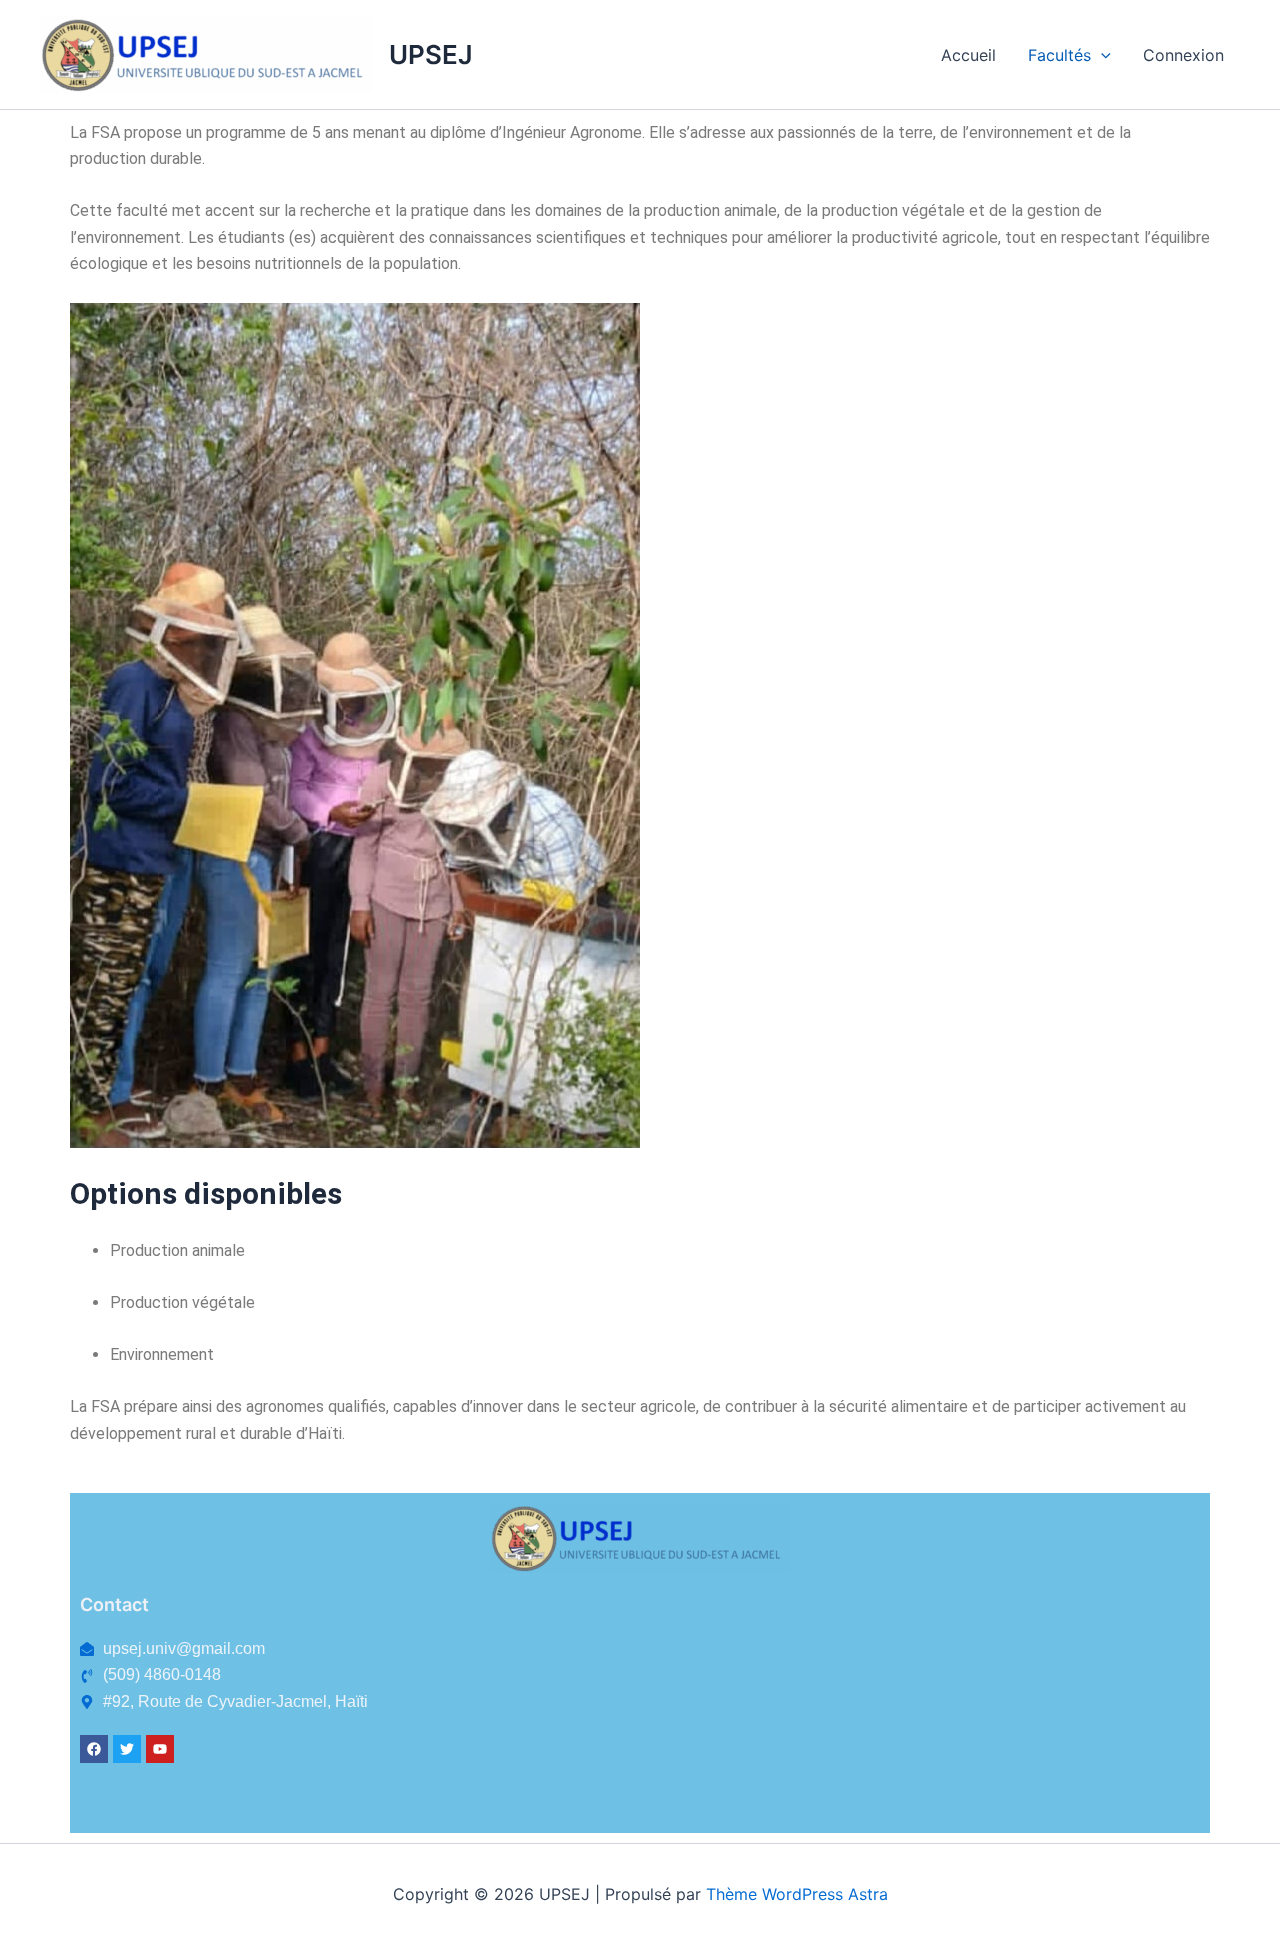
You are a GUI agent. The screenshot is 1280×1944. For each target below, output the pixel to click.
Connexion (1183, 55)
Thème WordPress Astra (797, 1894)
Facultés (1059, 55)
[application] (1101, 55)
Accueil (968, 55)
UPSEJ (431, 54)
